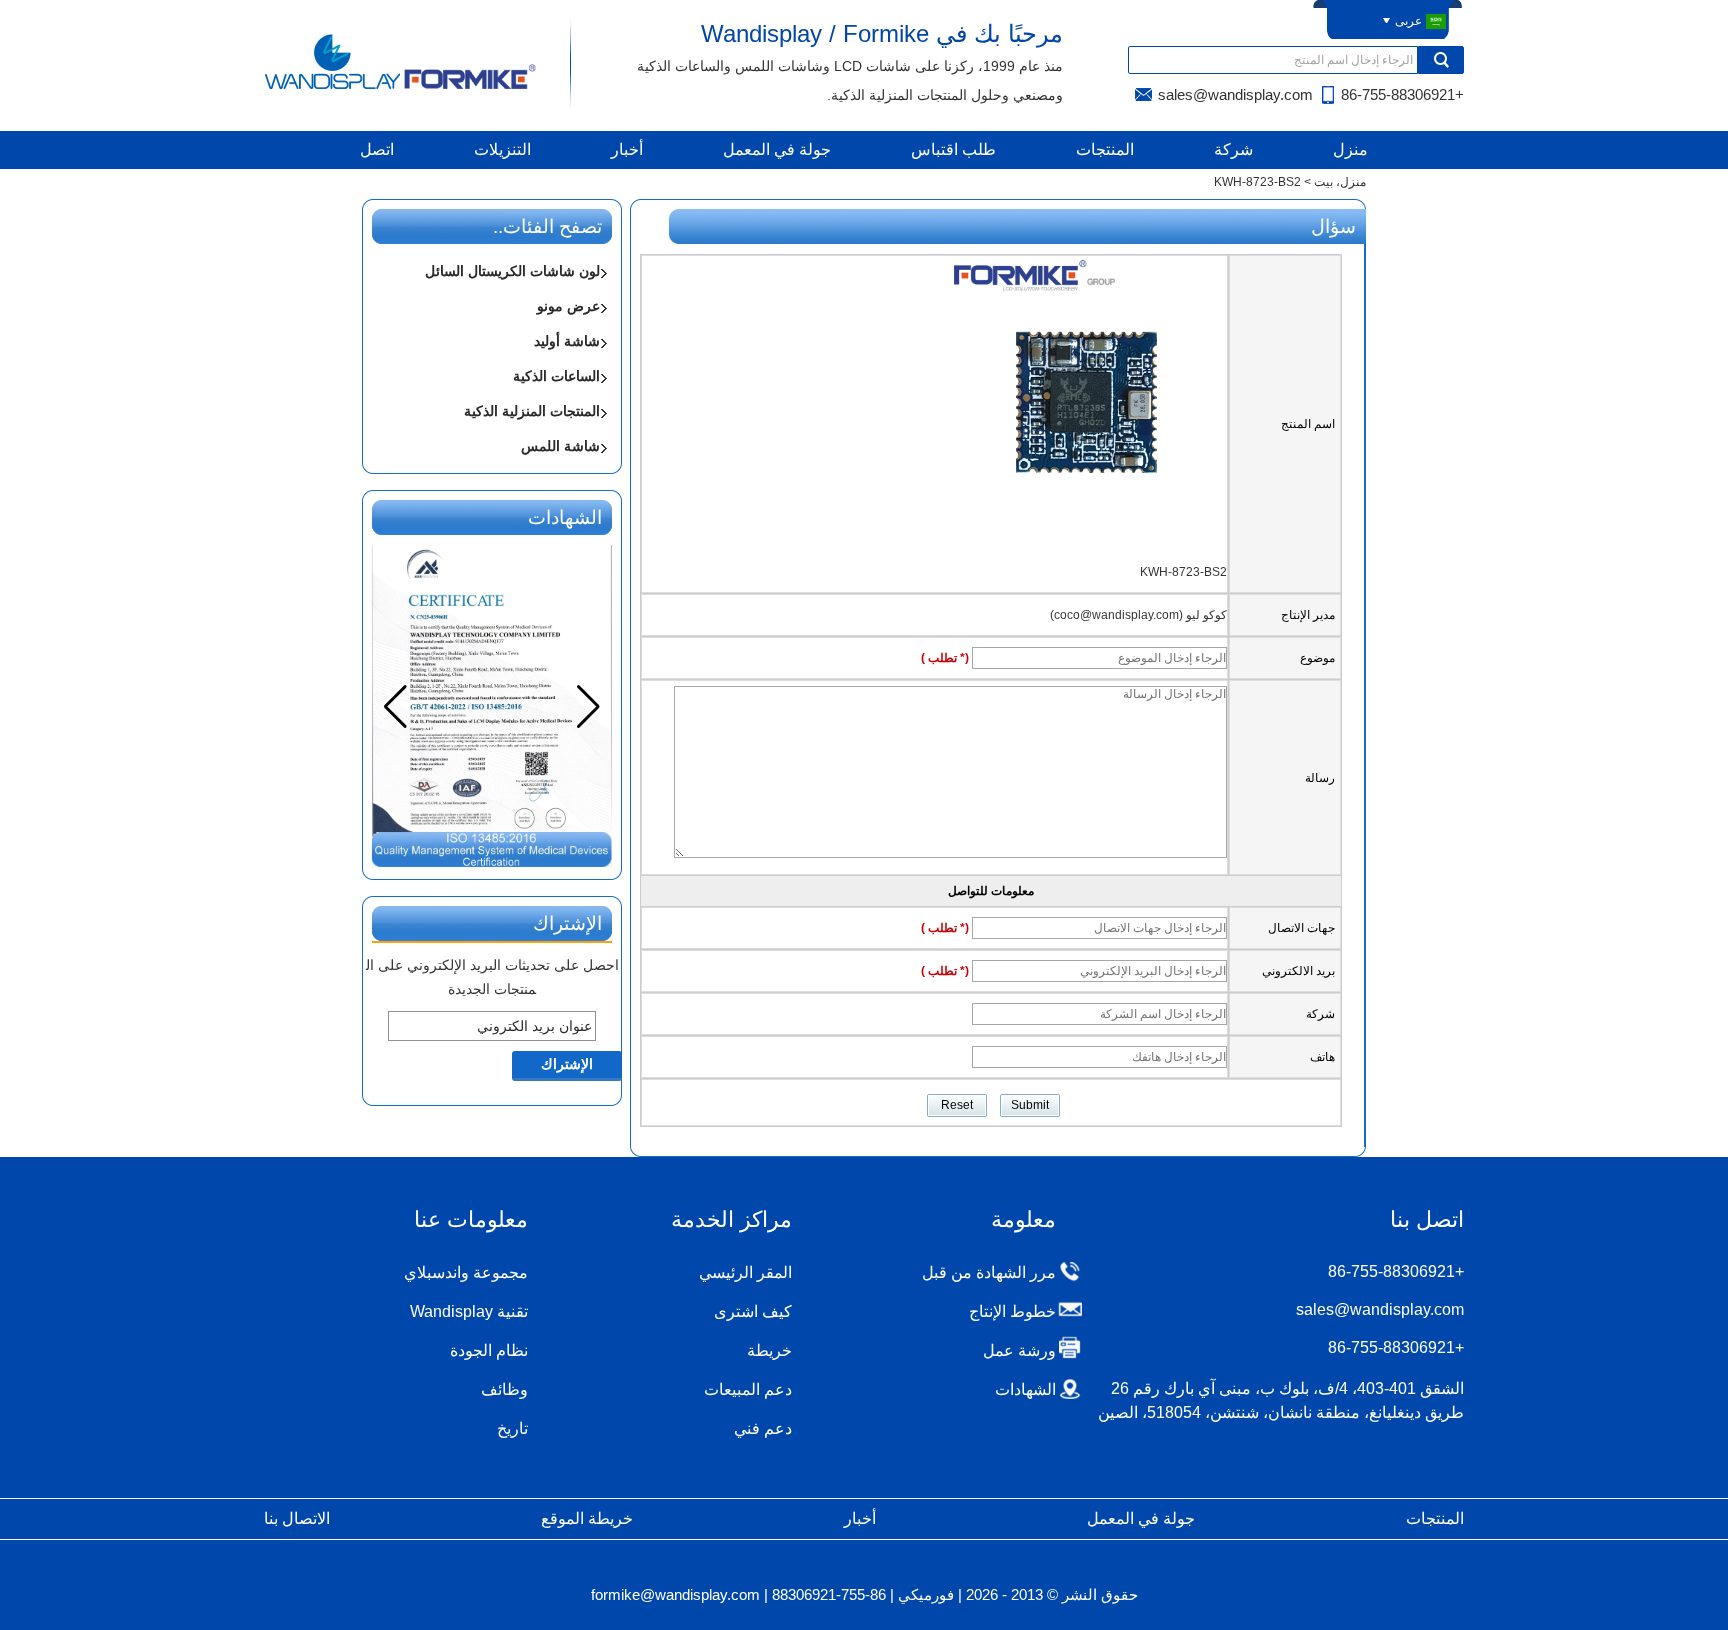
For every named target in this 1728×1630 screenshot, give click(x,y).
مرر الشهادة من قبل (989, 1272)
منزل (1350, 149)
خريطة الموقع (587, 1518)
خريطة (769, 1350)
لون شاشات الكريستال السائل (512, 271)
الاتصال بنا (297, 1518)
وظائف (504, 1389)
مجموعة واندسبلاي (466, 1272)
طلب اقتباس (953, 149)
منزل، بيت (1340, 182)
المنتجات (1105, 149)
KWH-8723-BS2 (1183, 572)
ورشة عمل (1019, 1350)
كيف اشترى (753, 1311)
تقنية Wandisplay (469, 1311)
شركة (1233, 149)
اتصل (377, 149)
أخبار (627, 149)
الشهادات (1025, 1389)
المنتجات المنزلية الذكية (532, 411)
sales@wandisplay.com (1235, 94)
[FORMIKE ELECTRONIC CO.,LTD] (401, 88)
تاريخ (512, 1428)
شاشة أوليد (567, 341)
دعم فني (763, 1428)
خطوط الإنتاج (1012, 1311)
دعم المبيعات (748, 1389)
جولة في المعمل (777, 149)
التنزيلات (502, 149)
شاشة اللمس (560, 446)
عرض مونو (568, 306)
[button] (395, 707)
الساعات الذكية (556, 376)
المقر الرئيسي (745, 1272)
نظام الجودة (489, 1350)
